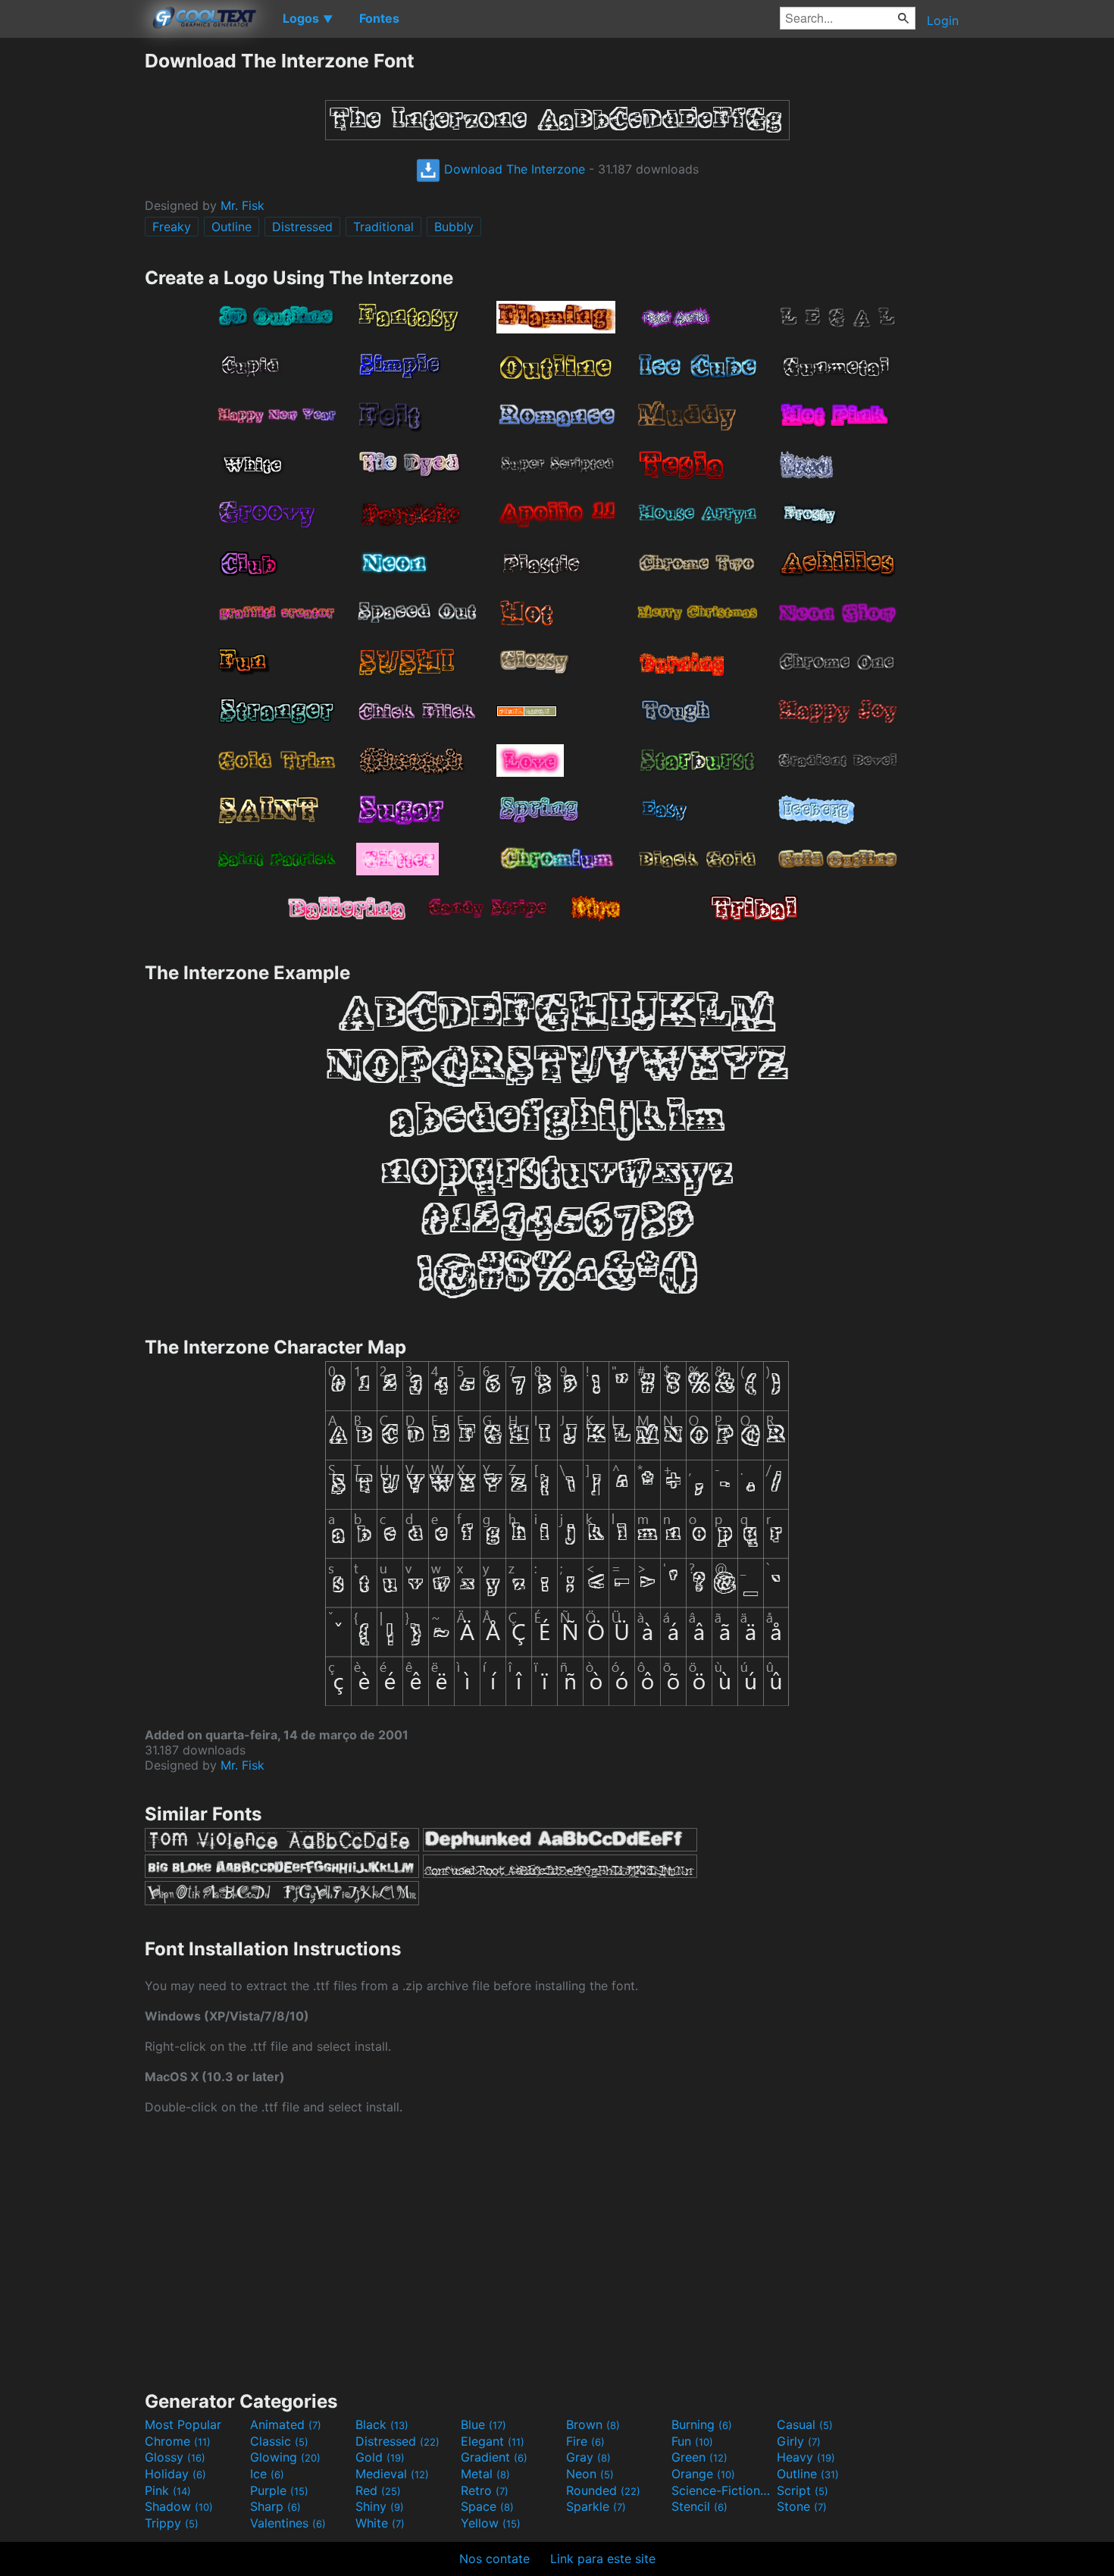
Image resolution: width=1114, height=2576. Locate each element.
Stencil (699, 2506)
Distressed (302, 227)
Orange (703, 2474)
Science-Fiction (722, 2490)
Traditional (383, 227)
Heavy (806, 2457)
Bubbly (454, 227)
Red (378, 2490)
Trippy (172, 2523)
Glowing (285, 2457)
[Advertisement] (72, 277)
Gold (380, 2457)
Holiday (175, 2474)
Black (382, 2424)
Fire (585, 2441)
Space (487, 2506)
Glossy (175, 2457)
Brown (593, 2424)
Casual (805, 2424)
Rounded (603, 2490)
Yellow (491, 2523)
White (380, 2523)
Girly (799, 2441)
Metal (485, 2474)
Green (699, 2457)
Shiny (380, 2506)
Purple (279, 2490)
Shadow (179, 2506)
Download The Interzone (513, 169)
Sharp (275, 2506)
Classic (279, 2441)
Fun (692, 2441)
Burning (702, 2424)
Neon (590, 2474)
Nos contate (494, 2559)
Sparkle (596, 2506)
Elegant (493, 2441)
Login (943, 20)
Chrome (178, 2441)
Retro (485, 2490)
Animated (286, 2424)
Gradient (494, 2457)
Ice (267, 2474)
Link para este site (603, 2559)
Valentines (288, 2523)
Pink (168, 2490)
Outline (232, 227)
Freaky (172, 227)
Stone (802, 2506)
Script (803, 2490)
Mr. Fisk (243, 205)
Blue (483, 2424)
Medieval (392, 2474)
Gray (588, 2457)
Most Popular (183, 2424)
